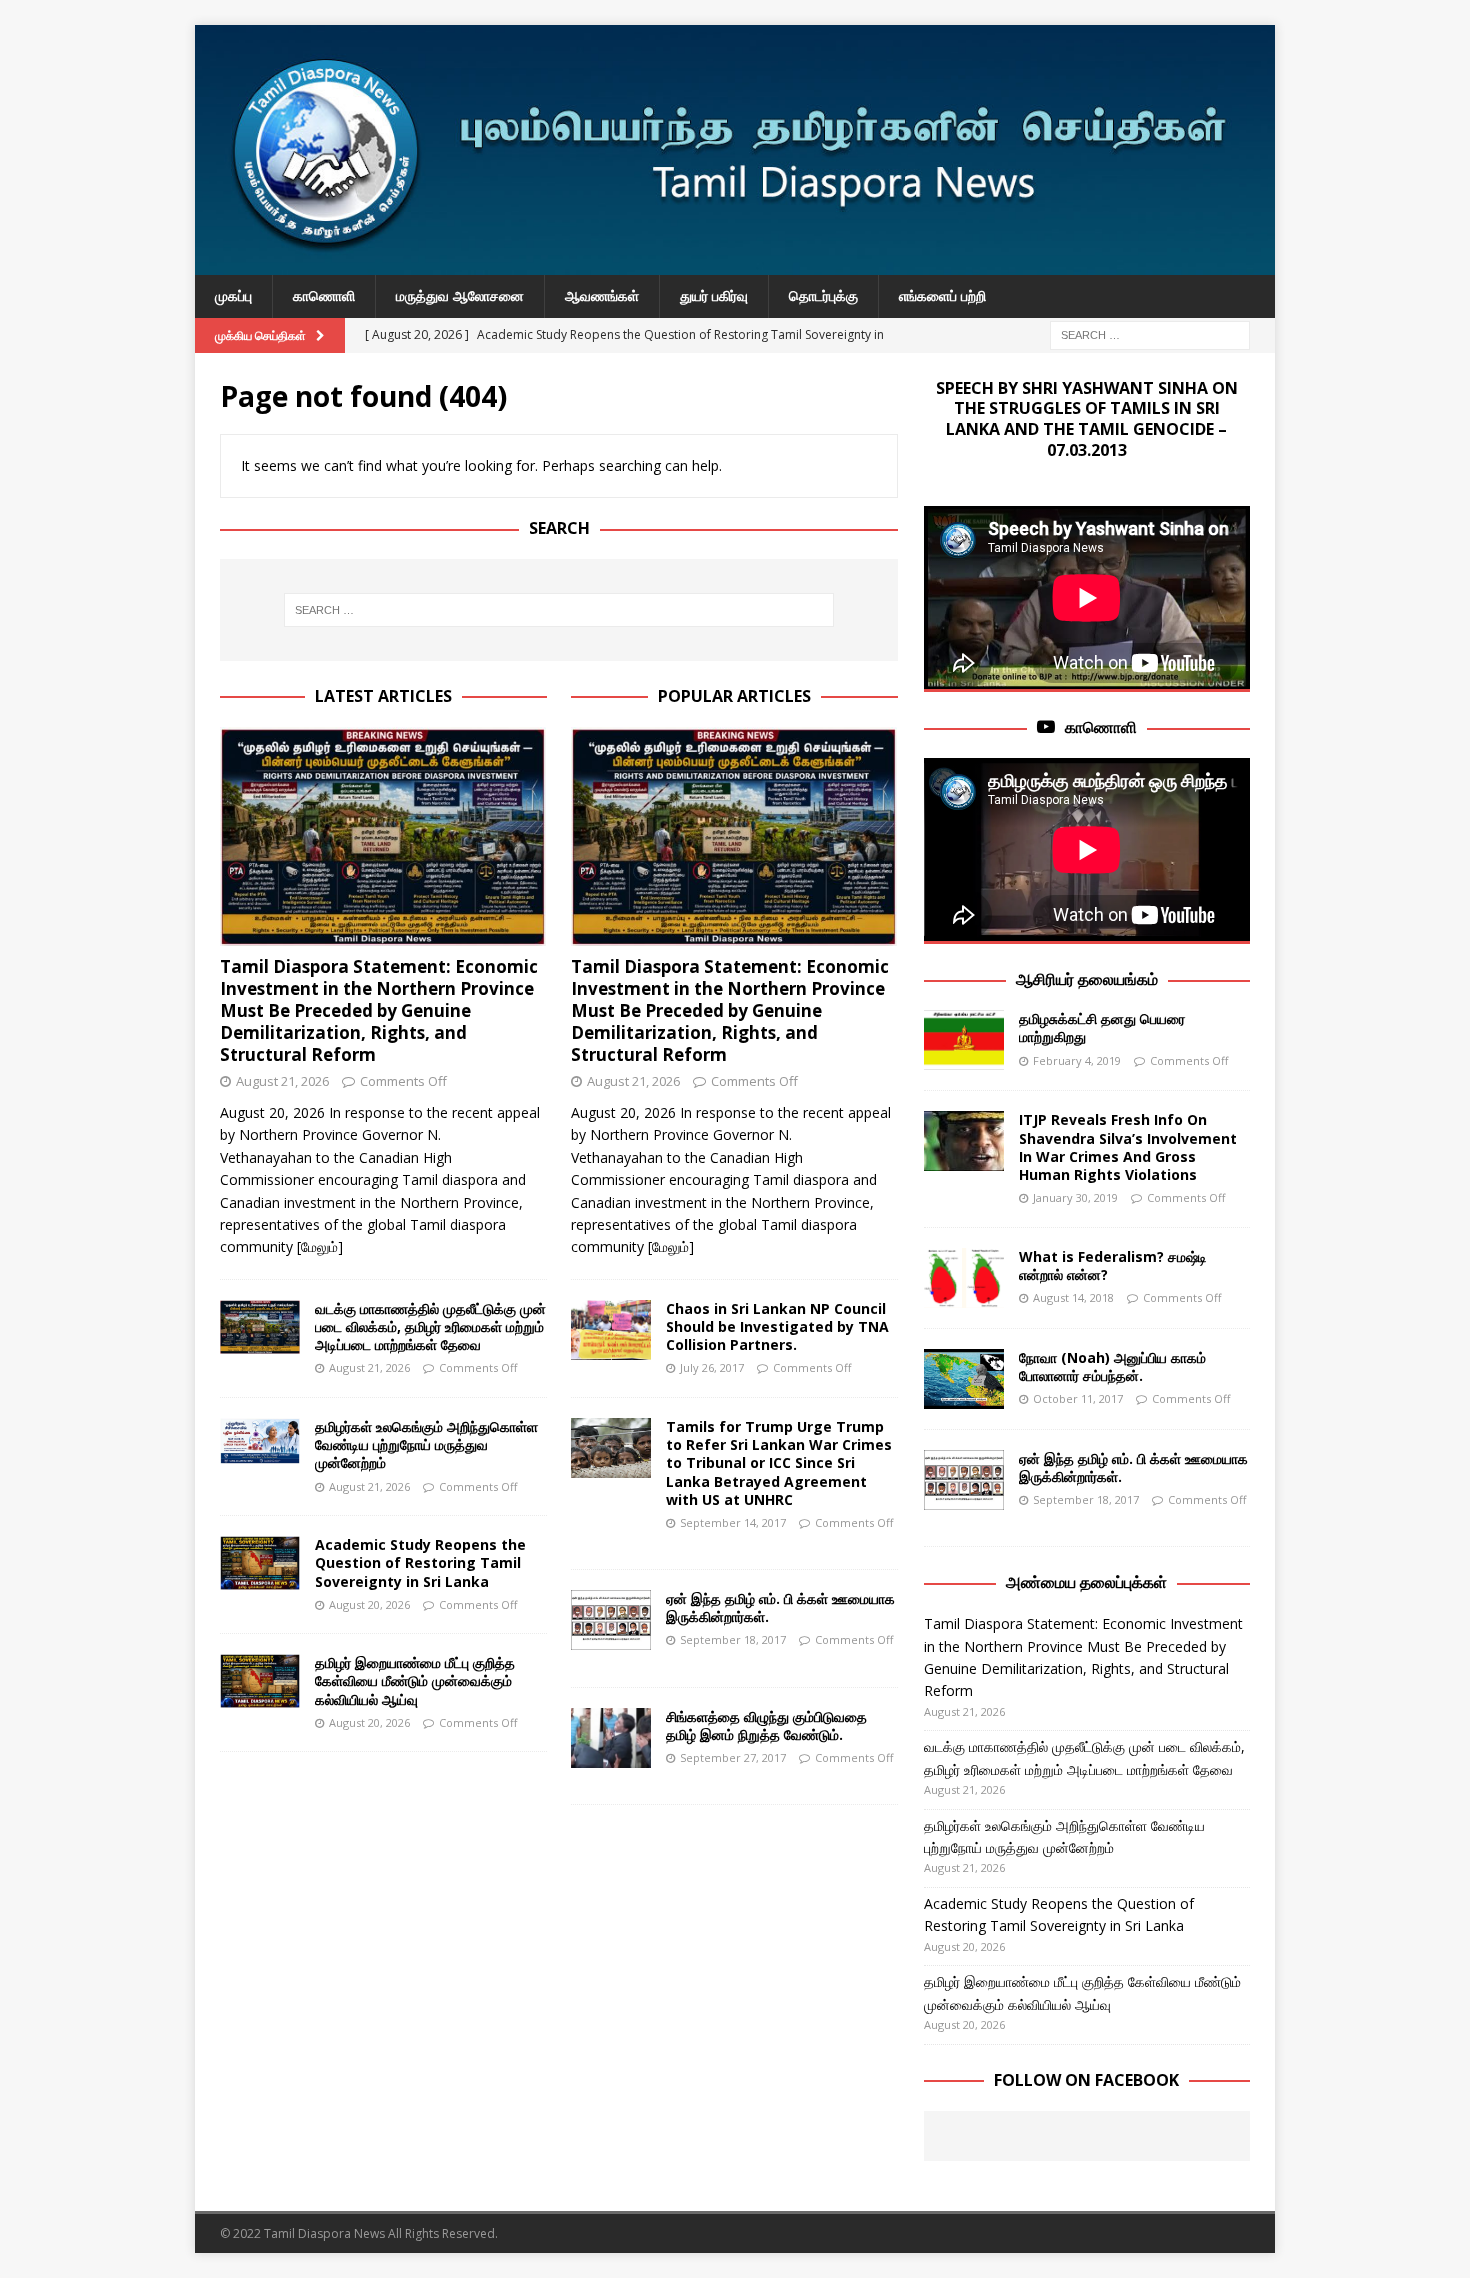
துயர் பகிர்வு (714, 295)
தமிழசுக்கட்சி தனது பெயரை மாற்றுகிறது (1102, 1027)
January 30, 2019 (1075, 1197)
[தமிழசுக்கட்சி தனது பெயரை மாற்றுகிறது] (964, 1040)
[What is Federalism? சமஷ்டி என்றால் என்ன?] (964, 1278)
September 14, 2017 (733, 1522)
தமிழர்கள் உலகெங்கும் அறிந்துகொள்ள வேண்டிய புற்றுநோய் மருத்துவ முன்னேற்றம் (426, 1444)
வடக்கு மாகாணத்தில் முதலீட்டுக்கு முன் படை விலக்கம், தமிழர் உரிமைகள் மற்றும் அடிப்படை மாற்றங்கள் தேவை (430, 1326)
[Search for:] (1150, 333)
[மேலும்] (320, 1246)
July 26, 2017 (712, 1367)
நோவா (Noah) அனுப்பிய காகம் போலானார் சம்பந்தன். (1112, 1366)
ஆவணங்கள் (602, 295)
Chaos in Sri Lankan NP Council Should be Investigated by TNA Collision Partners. (777, 1326)
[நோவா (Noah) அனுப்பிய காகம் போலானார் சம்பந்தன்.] (964, 1379)
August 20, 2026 (369, 1604)
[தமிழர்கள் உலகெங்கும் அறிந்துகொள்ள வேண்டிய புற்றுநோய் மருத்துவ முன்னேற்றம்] (260, 1441)
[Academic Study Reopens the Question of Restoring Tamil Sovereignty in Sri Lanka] (260, 1563)
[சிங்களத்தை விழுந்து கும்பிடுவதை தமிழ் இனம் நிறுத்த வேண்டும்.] (611, 1738)
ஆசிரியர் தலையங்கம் (1087, 979)
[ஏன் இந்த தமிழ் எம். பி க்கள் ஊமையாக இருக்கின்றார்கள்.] (611, 1620)
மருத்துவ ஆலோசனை (460, 295)
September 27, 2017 (733, 1757)
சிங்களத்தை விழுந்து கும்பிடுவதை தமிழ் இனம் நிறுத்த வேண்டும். (766, 1725)
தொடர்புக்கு (823, 295)
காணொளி (324, 295)
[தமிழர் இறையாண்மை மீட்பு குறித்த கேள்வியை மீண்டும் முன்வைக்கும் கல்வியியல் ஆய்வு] (260, 1681)
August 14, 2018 (1073, 1297)
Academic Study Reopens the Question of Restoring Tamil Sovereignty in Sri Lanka (420, 1562)
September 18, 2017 (733, 1639)
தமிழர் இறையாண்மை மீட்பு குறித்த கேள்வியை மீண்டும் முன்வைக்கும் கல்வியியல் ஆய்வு (415, 1680)
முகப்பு (233, 295)
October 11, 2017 (1078, 1398)
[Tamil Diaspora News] (735, 263)
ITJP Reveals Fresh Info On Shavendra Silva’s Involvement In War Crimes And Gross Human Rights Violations (1128, 1147)
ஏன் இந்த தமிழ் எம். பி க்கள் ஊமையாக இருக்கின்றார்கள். (780, 1607)
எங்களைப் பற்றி (942, 295)
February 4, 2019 (1077, 1060)
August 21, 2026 (282, 1081)
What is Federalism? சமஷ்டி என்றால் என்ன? (1113, 1265)
